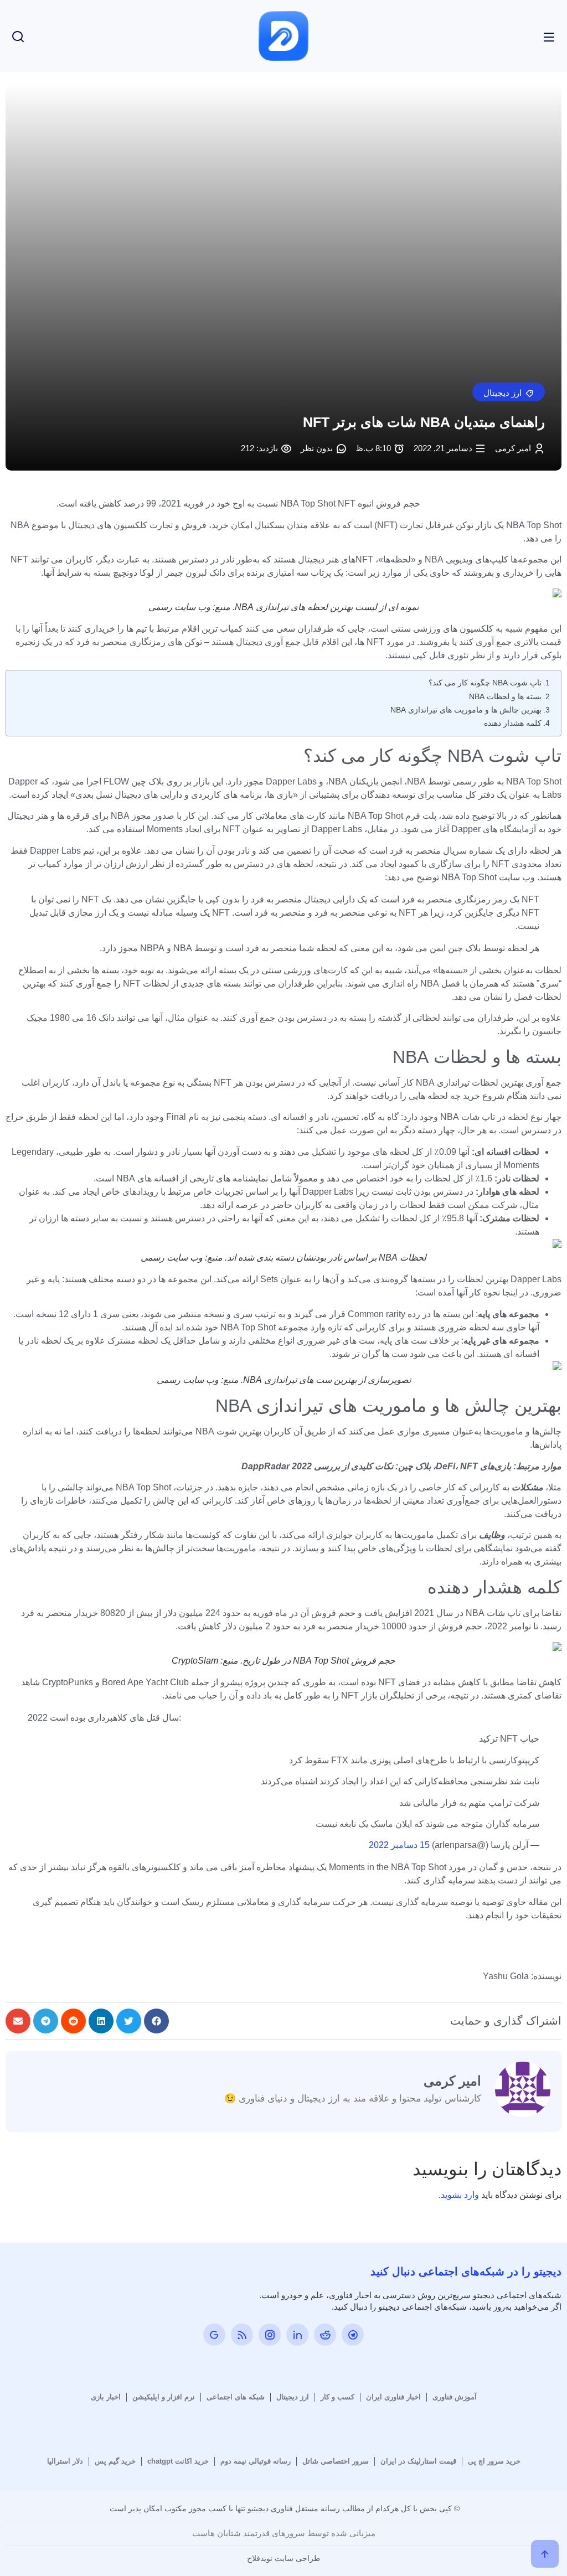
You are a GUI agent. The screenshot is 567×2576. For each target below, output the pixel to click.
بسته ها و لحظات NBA (505, 696)
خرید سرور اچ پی (494, 2461)
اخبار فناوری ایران (393, 2397)
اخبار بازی (106, 2397)
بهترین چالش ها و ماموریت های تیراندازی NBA (466, 710)
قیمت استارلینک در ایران (418, 2461)
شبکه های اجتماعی (236, 2397)
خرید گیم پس (115, 2461)
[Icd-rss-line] (242, 2335)
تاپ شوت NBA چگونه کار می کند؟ (485, 683)
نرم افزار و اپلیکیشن (164, 2397)
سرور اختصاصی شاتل (336, 2461)
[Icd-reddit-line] (325, 2335)
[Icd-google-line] (214, 2335)
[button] (509, 392)
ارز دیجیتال (293, 2397)
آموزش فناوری (455, 2397)
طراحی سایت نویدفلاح (283, 2558)
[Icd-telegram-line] (353, 2335)
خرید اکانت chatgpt (178, 2461)
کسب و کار (337, 2397)
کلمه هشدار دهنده (513, 723)
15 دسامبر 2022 (399, 1845)
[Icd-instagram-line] (270, 2335)
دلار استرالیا (65, 2461)
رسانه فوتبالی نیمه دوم (256, 2461)
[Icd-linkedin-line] (297, 2335)
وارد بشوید (460, 2195)
